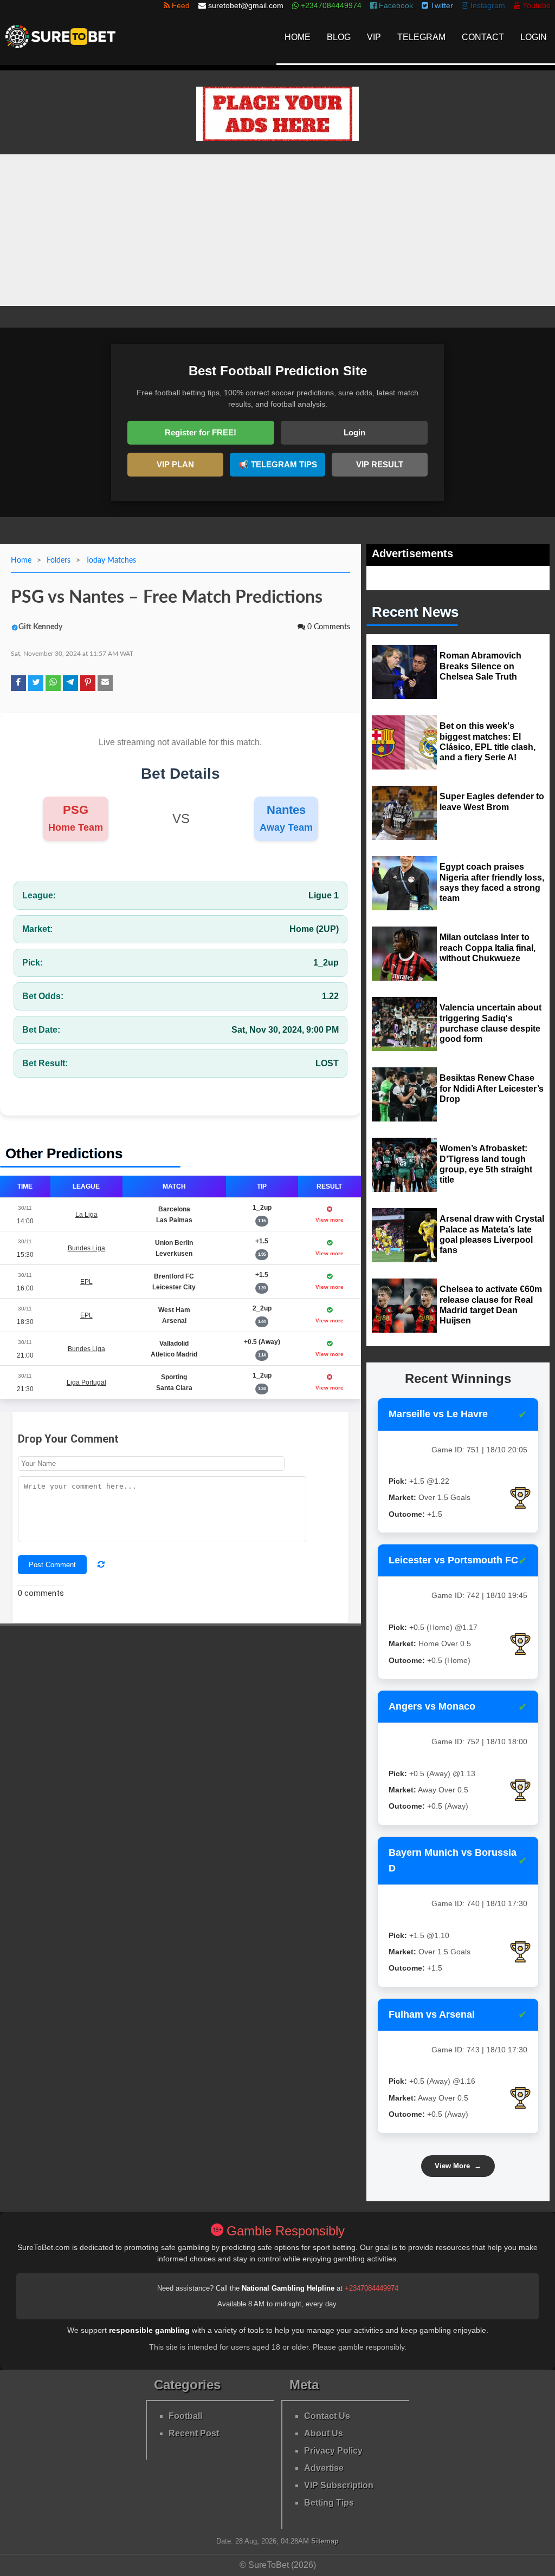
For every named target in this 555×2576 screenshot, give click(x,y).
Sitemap (325, 2541)
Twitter (441, 5)
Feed (180, 5)
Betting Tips (329, 2503)
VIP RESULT (380, 464)
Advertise (324, 2468)
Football (185, 2416)
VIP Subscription (339, 2485)
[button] (18, 683)
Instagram (487, 5)
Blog (339, 37)
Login (534, 37)
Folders (59, 560)
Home (298, 37)
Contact (483, 37)
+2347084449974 (372, 2288)
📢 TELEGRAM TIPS (278, 464)
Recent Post (194, 2433)
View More (458, 2166)
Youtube (535, 5)
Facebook (395, 5)
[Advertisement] (277, 230)
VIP (374, 37)
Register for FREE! (201, 432)
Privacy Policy (333, 2451)
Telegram (421, 37)
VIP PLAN (175, 464)
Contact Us (327, 2416)
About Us (324, 2433)
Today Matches (111, 560)
